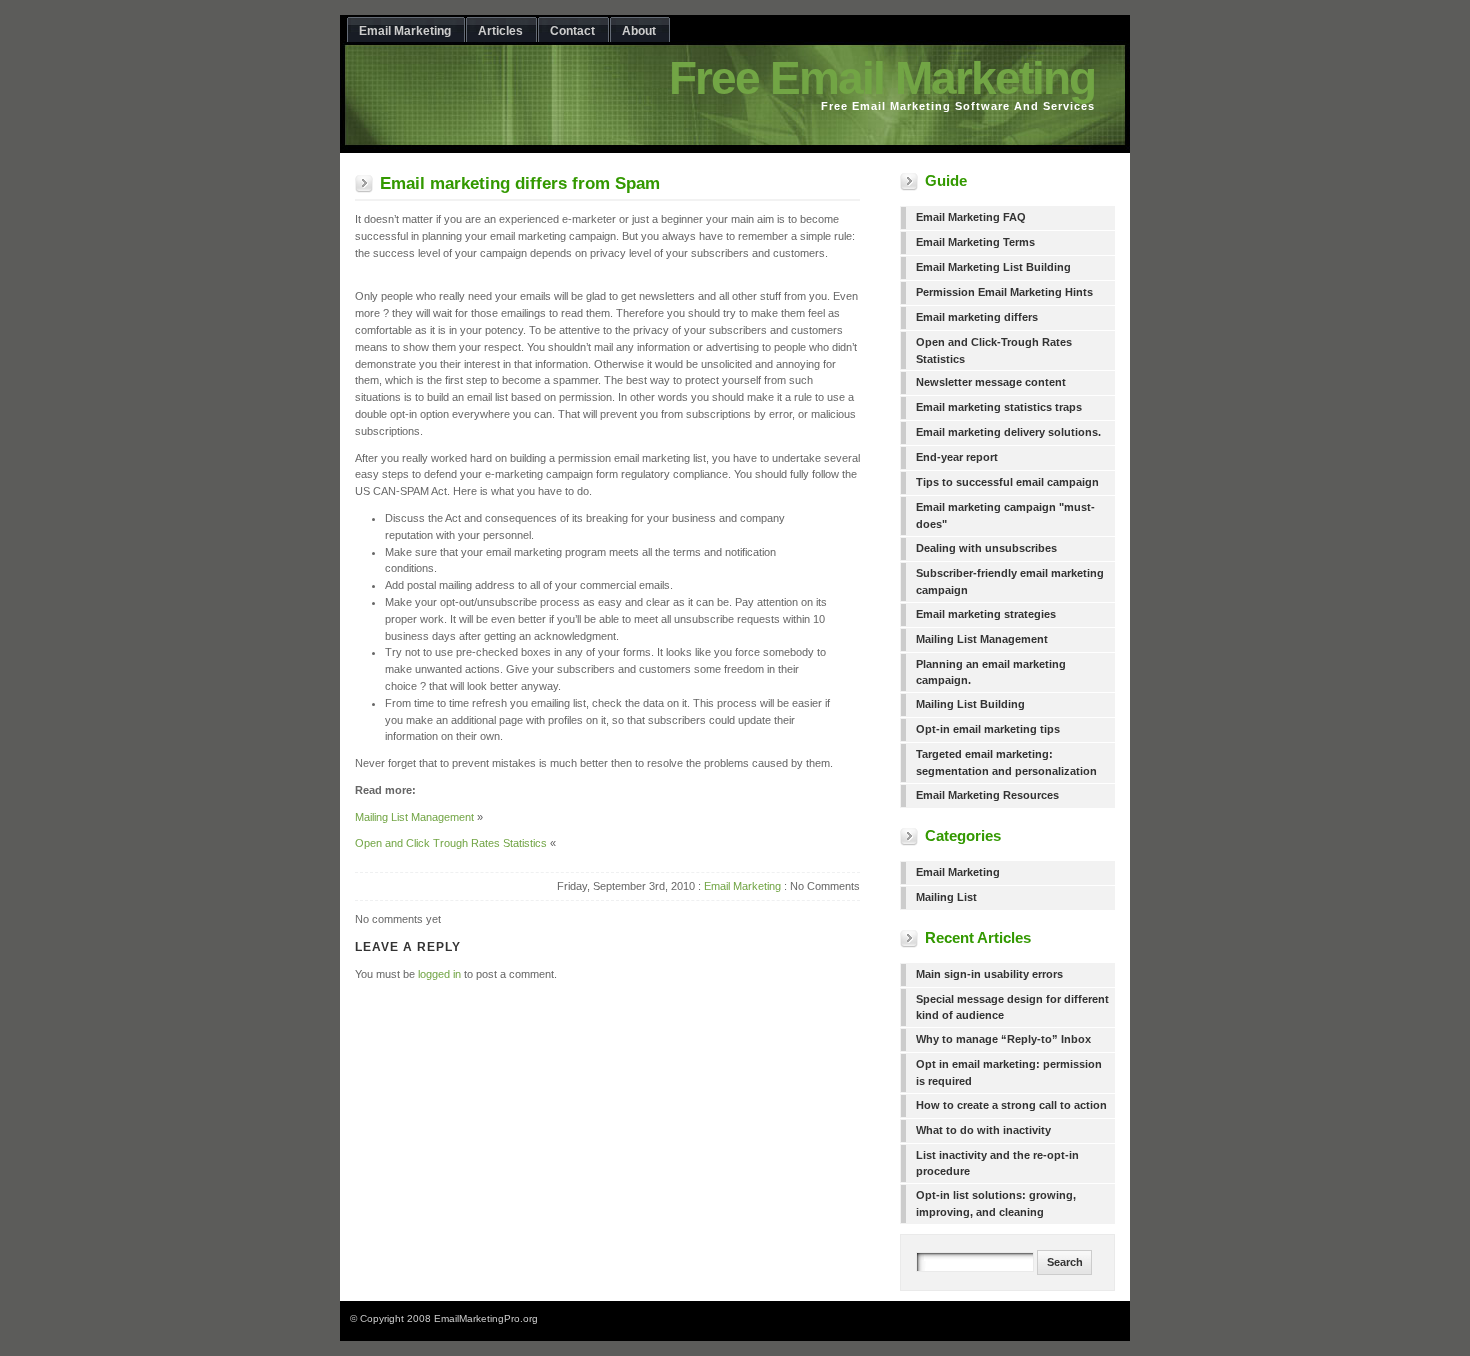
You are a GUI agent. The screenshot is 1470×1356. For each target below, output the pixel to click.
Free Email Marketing (882, 78)
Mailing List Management (414, 817)
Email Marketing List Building (993, 267)
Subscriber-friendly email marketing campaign (1010, 581)
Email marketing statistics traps (999, 407)
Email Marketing (742, 886)
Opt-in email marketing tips (988, 729)
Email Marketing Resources (987, 795)
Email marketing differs (977, 317)
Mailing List (946, 897)
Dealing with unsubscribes (986, 548)
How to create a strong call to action (1011, 1105)
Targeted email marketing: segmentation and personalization (1006, 762)
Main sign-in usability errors (989, 974)
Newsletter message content (991, 382)
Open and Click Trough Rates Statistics (451, 843)
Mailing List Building (970, 704)
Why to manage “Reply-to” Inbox (1003, 1039)
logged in (439, 974)
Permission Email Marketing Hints (1004, 292)
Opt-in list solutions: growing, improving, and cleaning (996, 1203)
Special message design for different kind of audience (1012, 1007)
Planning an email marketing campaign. (991, 672)
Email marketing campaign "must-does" (1005, 515)
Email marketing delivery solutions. (1008, 432)
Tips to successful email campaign (1007, 482)
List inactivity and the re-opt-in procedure (997, 1163)
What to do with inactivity (983, 1130)
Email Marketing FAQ (971, 217)
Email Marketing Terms (975, 242)
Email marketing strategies (986, 614)
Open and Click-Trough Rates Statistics (994, 350)
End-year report (957, 457)
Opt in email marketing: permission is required (1009, 1072)
